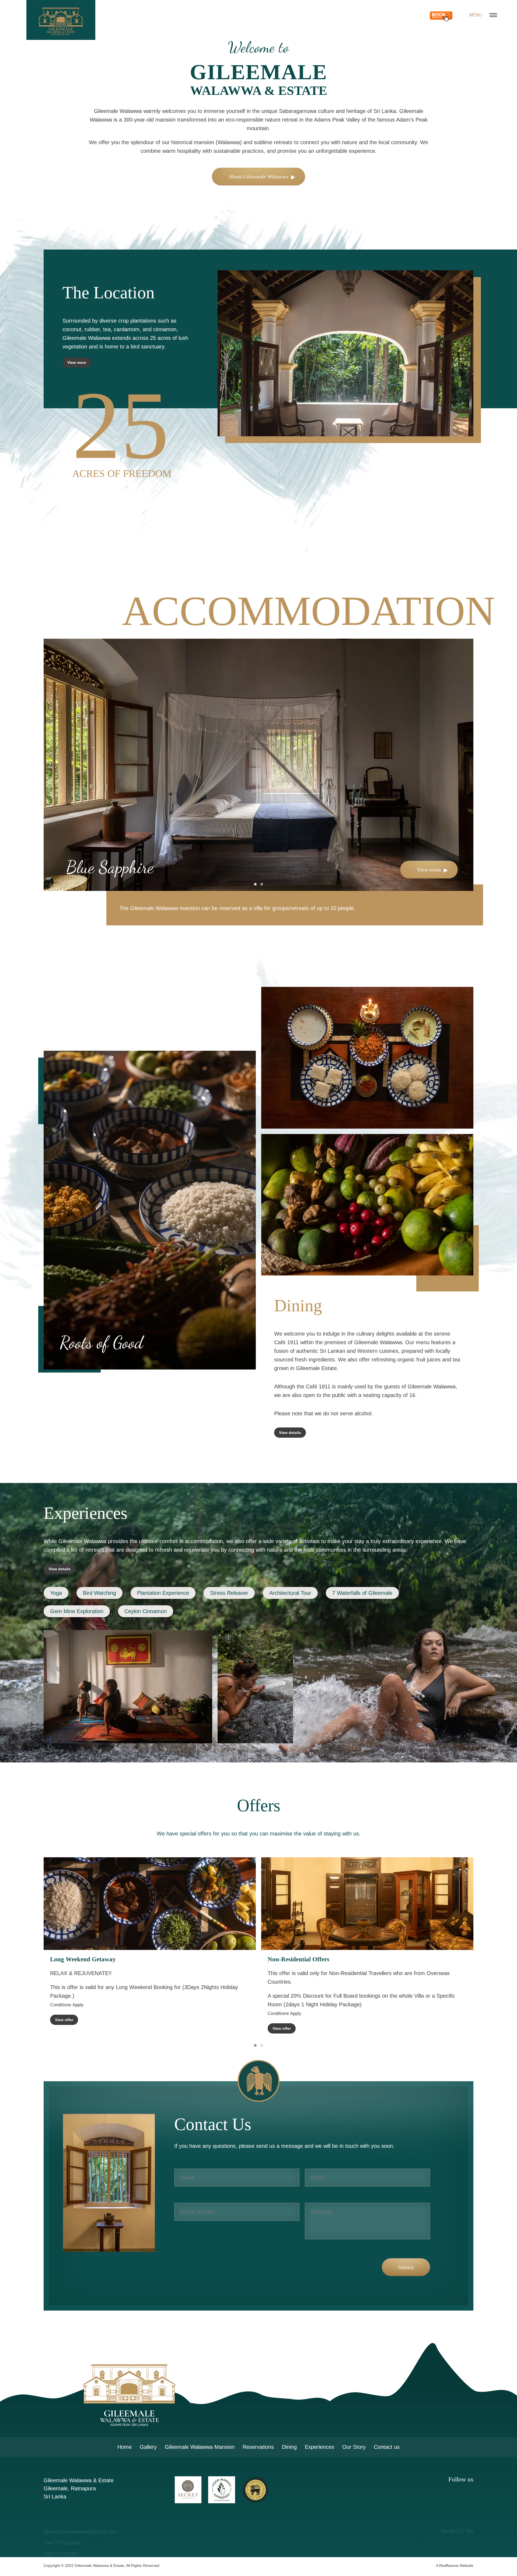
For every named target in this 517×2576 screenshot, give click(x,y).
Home (125, 2447)
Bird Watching (99, 1593)
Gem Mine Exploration (77, 1611)
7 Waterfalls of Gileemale (362, 1593)
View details (290, 1433)
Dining (289, 2447)
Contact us (387, 2447)
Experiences (319, 2447)
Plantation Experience (163, 1593)
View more (77, 362)
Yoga (56, 1593)
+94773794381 (62, 2530)
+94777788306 (62, 2519)
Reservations (258, 2447)
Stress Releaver (229, 1593)
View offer (64, 2018)
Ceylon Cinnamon (146, 1611)
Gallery (148, 2447)
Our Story (354, 2447)
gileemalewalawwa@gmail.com (81, 2508)
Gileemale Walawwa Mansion (200, 2447)
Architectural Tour (290, 1593)
